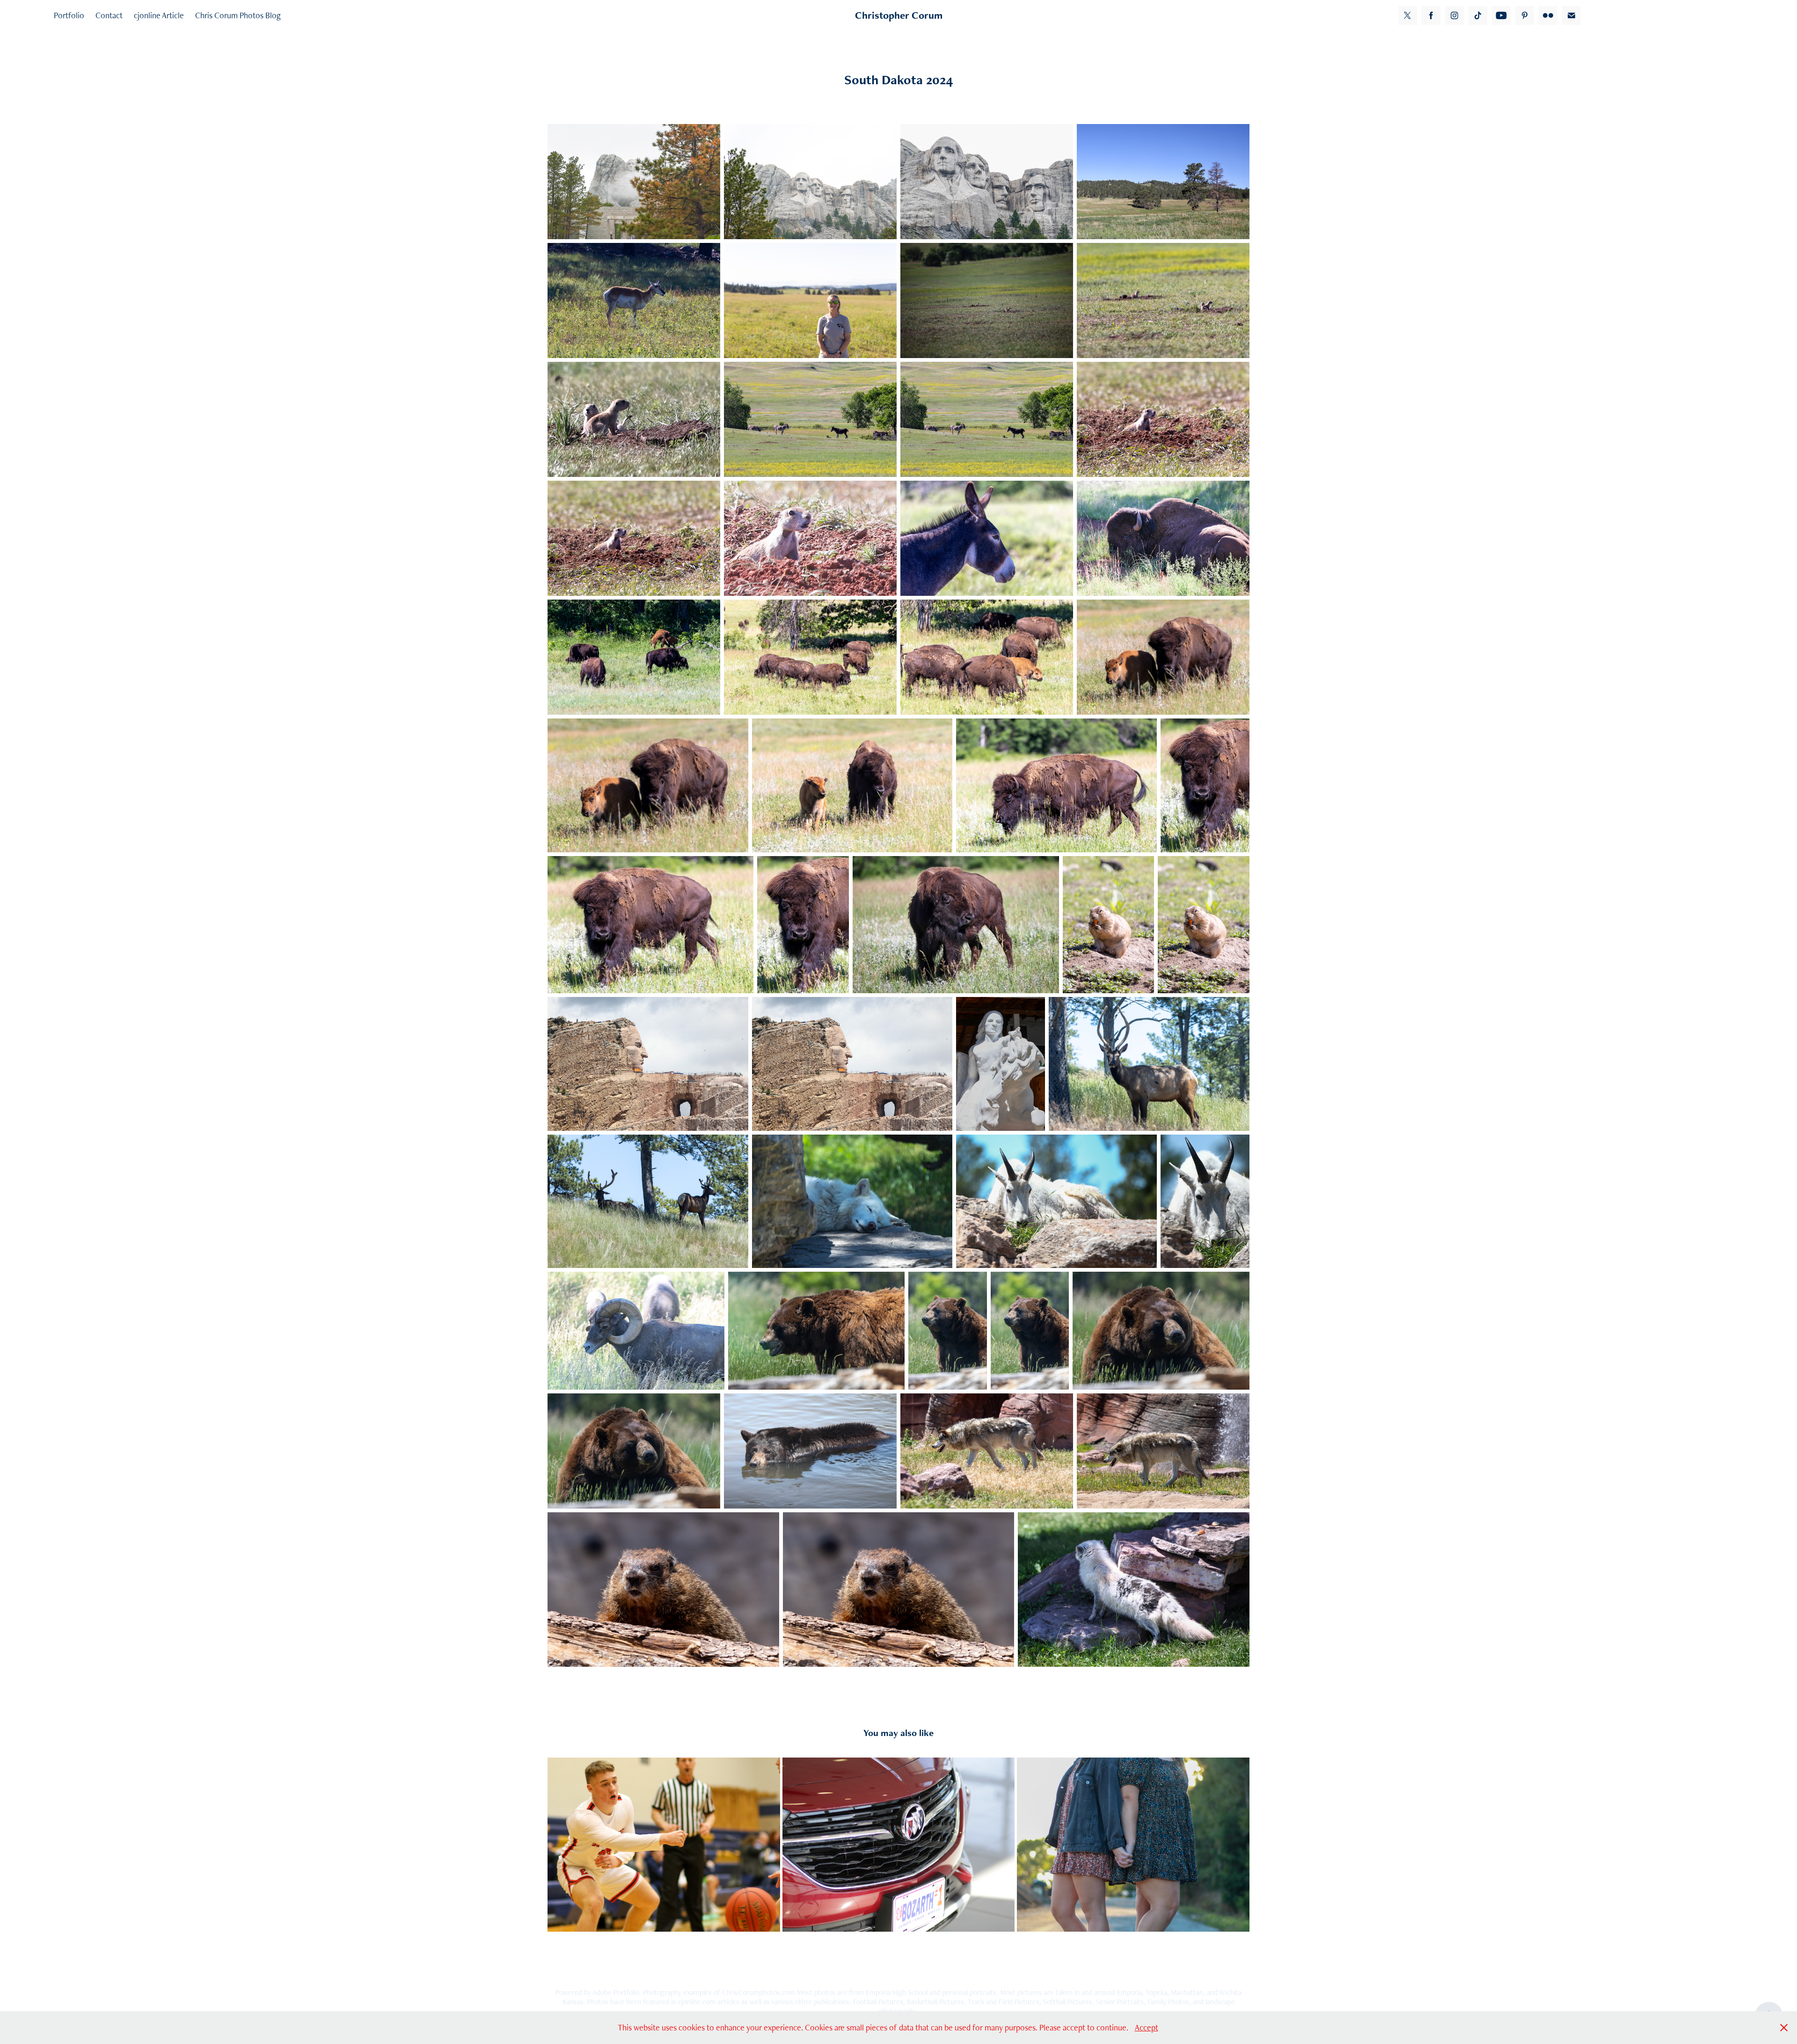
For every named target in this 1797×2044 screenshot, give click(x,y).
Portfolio (69, 15)
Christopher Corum (899, 15)
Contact (109, 15)
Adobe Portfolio (616, 1992)
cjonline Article (159, 15)
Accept (1147, 2027)
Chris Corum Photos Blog (238, 15)
